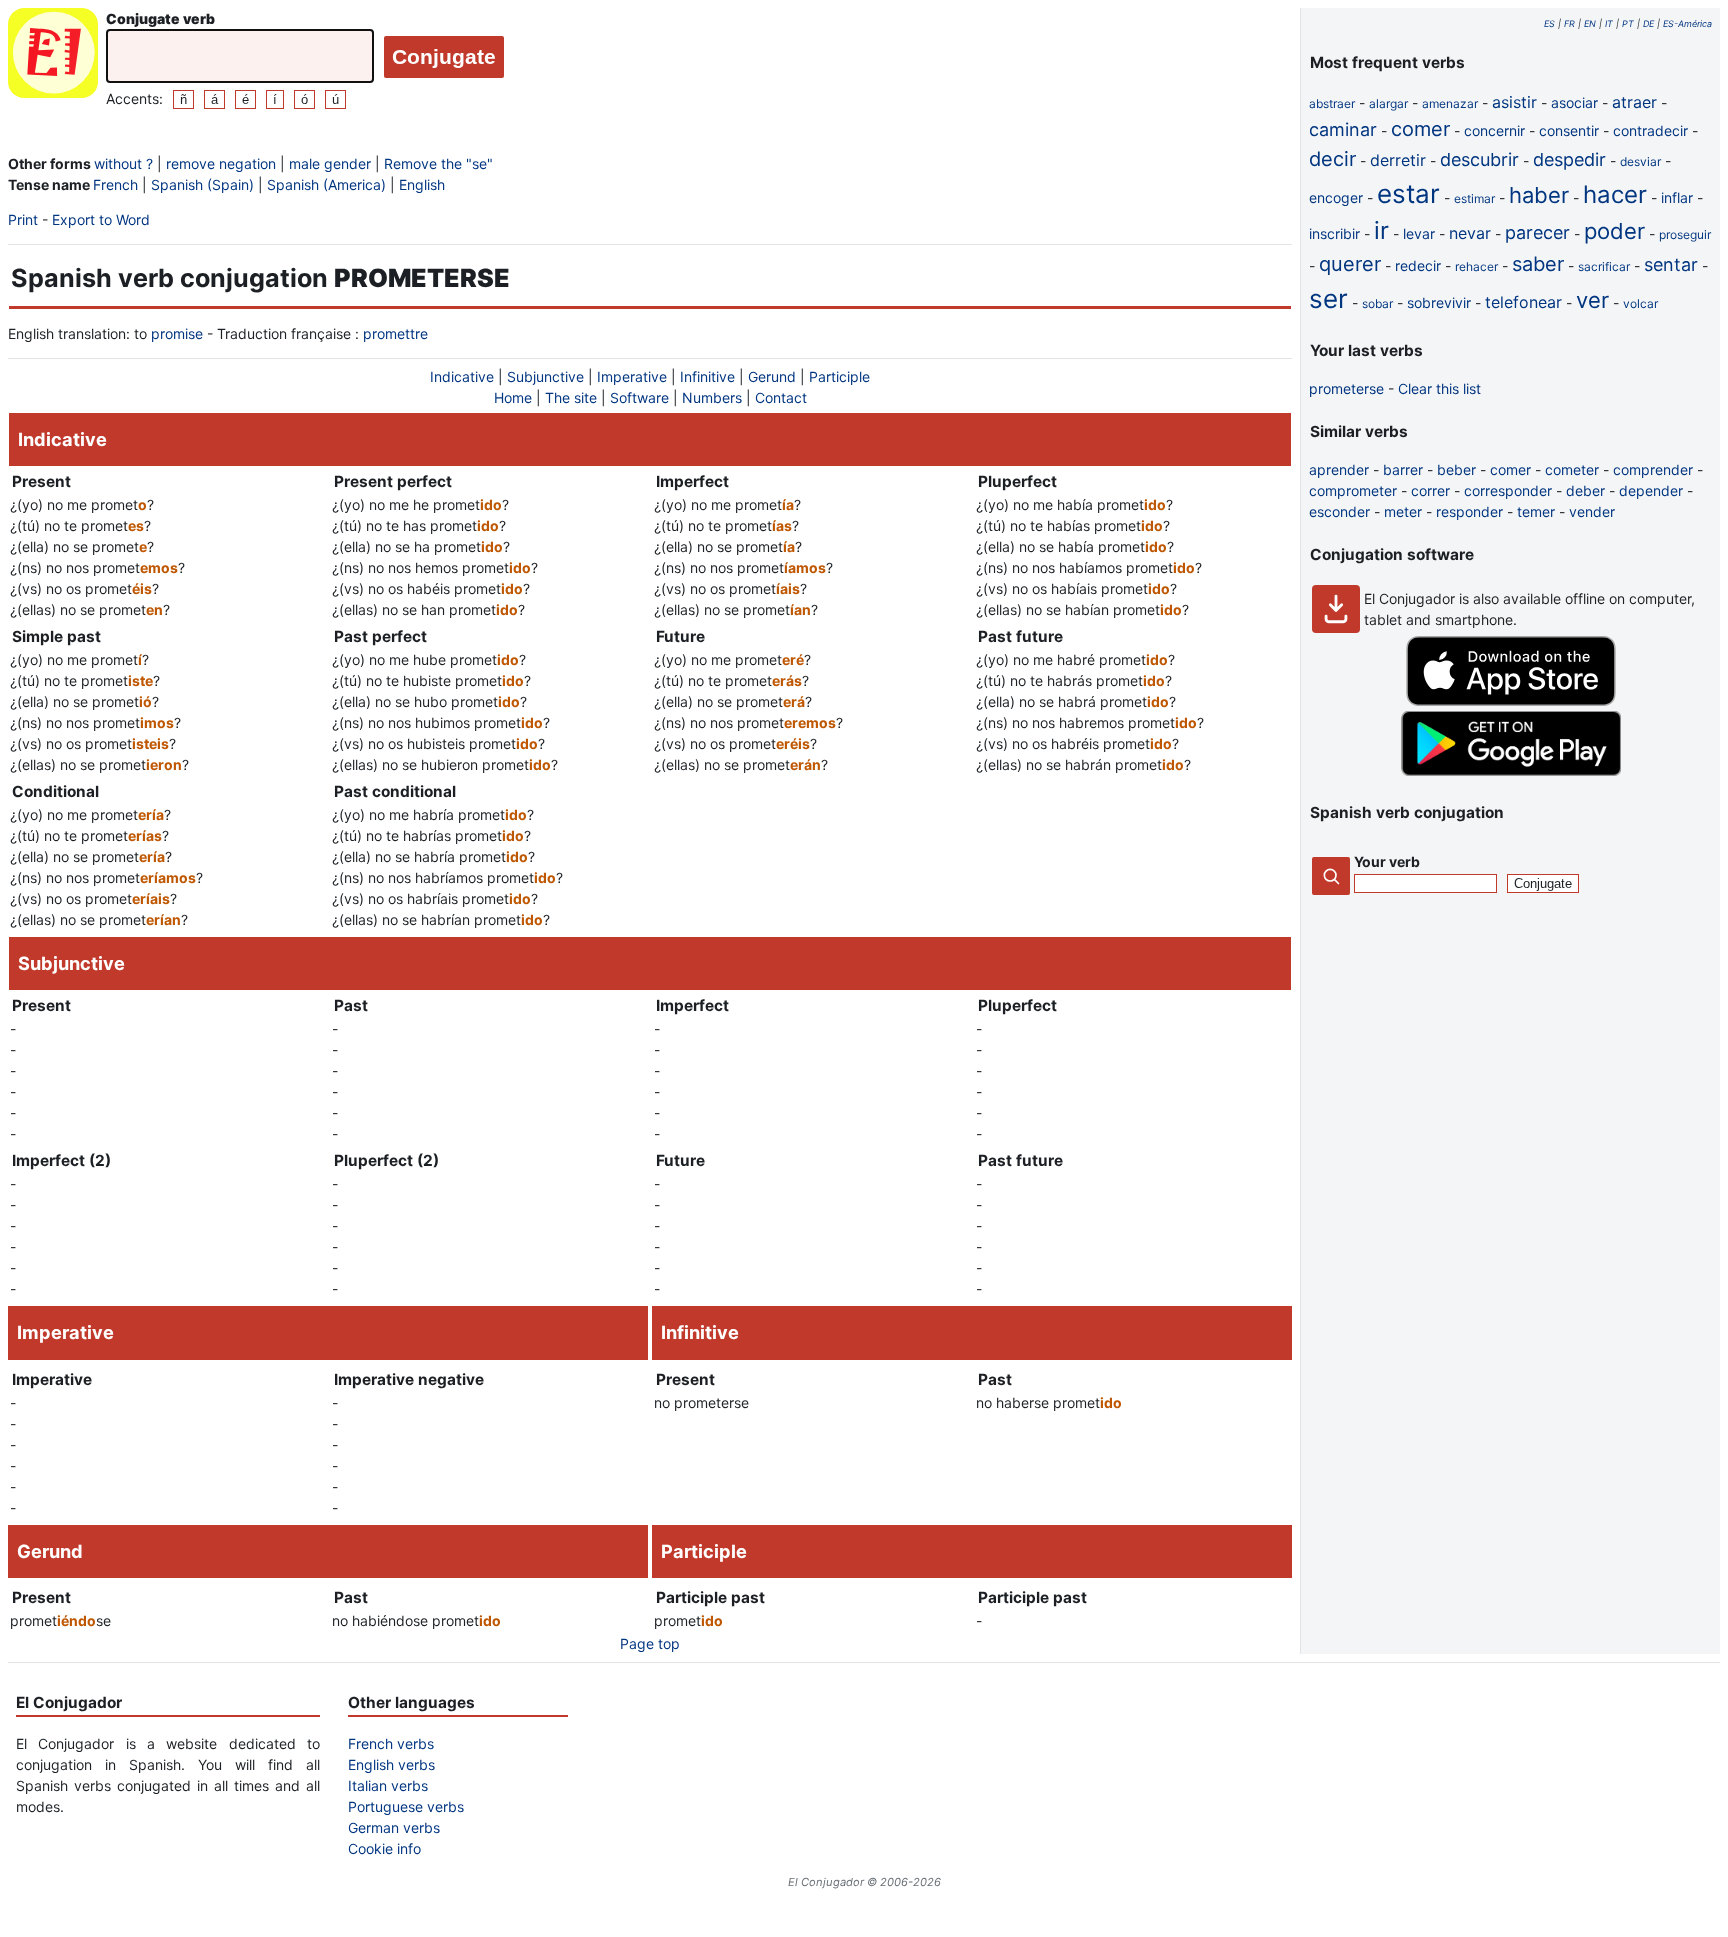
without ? (123, 163)
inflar (1677, 197)
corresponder (1508, 490)
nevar (1470, 233)
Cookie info (384, 1848)
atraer (1634, 102)
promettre (395, 333)
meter (1403, 511)
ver (1592, 300)
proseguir (1685, 234)
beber (1456, 469)
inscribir (1334, 233)
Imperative (632, 376)
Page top (650, 1643)
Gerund (772, 376)
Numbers (712, 397)
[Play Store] (1511, 770)
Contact (781, 397)
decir (1332, 159)
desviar (1640, 161)
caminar (1343, 129)
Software (639, 397)
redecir (1418, 265)
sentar (1671, 264)
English (422, 184)
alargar (1388, 103)
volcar (1640, 303)
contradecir (1650, 130)
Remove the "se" (438, 163)
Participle (839, 376)
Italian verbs (388, 1785)
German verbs (394, 1827)
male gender (330, 163)
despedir (1569, 159)
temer (1536, 511)
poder (1614, 231)
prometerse (1346, 388)
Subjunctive (545, 376)
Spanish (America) (326, 184)
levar (1419, 233)
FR (1569, 23)
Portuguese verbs (406, 1806)
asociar (1574, 102)
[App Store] (1511, 700)
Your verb (1387, 861)
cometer (1572, 469)
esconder (1339, 511)
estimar (1474, 198)
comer (1420, 129)
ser (1328, 298)
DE (1648, 23)
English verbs (391, 1764)
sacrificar (1604, 266)
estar (1408, 193)
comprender (1653, 469)
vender (1592, 511)
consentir (1569, 130)
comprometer (1353, 490)
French (115, 184)
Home (513, 397)
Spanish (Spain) (202, 184)
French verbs (391, 1743)
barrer (1403, 469)
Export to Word (101, 219)
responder (1469, 511)
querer (1350, 264)
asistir (1514, 102)
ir (1381, 230)
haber (1539, 195)
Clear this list (1439, 388)
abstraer (1332, 103)
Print (23, 219)
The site (571, 397)
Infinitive (707, 376)
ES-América (1687, 23)
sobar (1377, 303)
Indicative (462, 376)
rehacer (1476, 266)
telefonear (1523, 302)
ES (1549, 23)
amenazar (1450, 103)
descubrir (1479, 159)
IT (1609, 23)
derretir (1398, 160)
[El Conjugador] (53, 58)
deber (1585, 490)
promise (177, 333)
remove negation (221, 163)
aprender (1339, 469)
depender (1651, 490)
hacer (1615, 194)
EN (1590, 23)
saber (1538, 264)
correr (1430, 490)
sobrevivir (1439, 302)
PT (1628, 23)
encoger (1336, 197)
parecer (1537, 232)
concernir (1494, 130)
